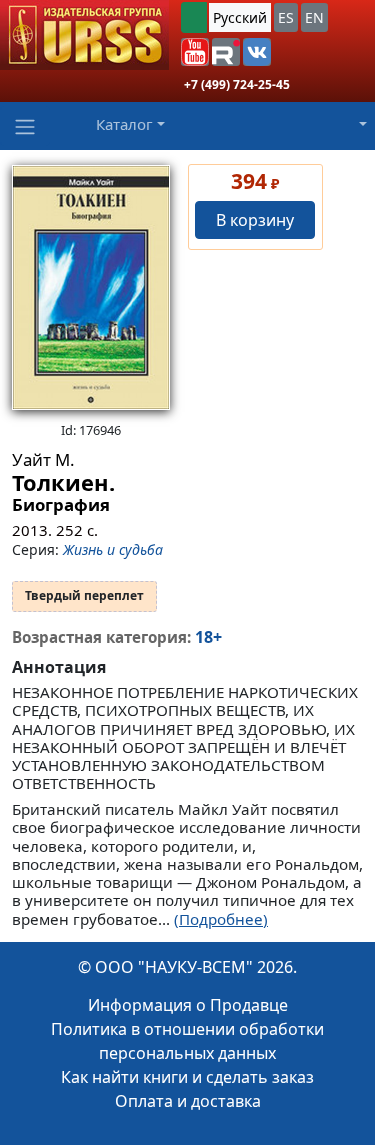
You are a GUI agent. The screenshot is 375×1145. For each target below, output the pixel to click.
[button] (195, 52)
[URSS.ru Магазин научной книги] (84, 35)
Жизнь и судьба (113, 549)
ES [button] (286, 17)
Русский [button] (240, 17)
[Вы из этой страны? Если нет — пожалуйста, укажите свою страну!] (194, 17)
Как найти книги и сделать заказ (187, 1077)
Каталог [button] (124, 124)
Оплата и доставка (188, 1101)
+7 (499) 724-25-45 (237, 84)
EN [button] (314, 17)
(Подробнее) (221, 919)
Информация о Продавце (188, 1005)
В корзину (255, 220)
